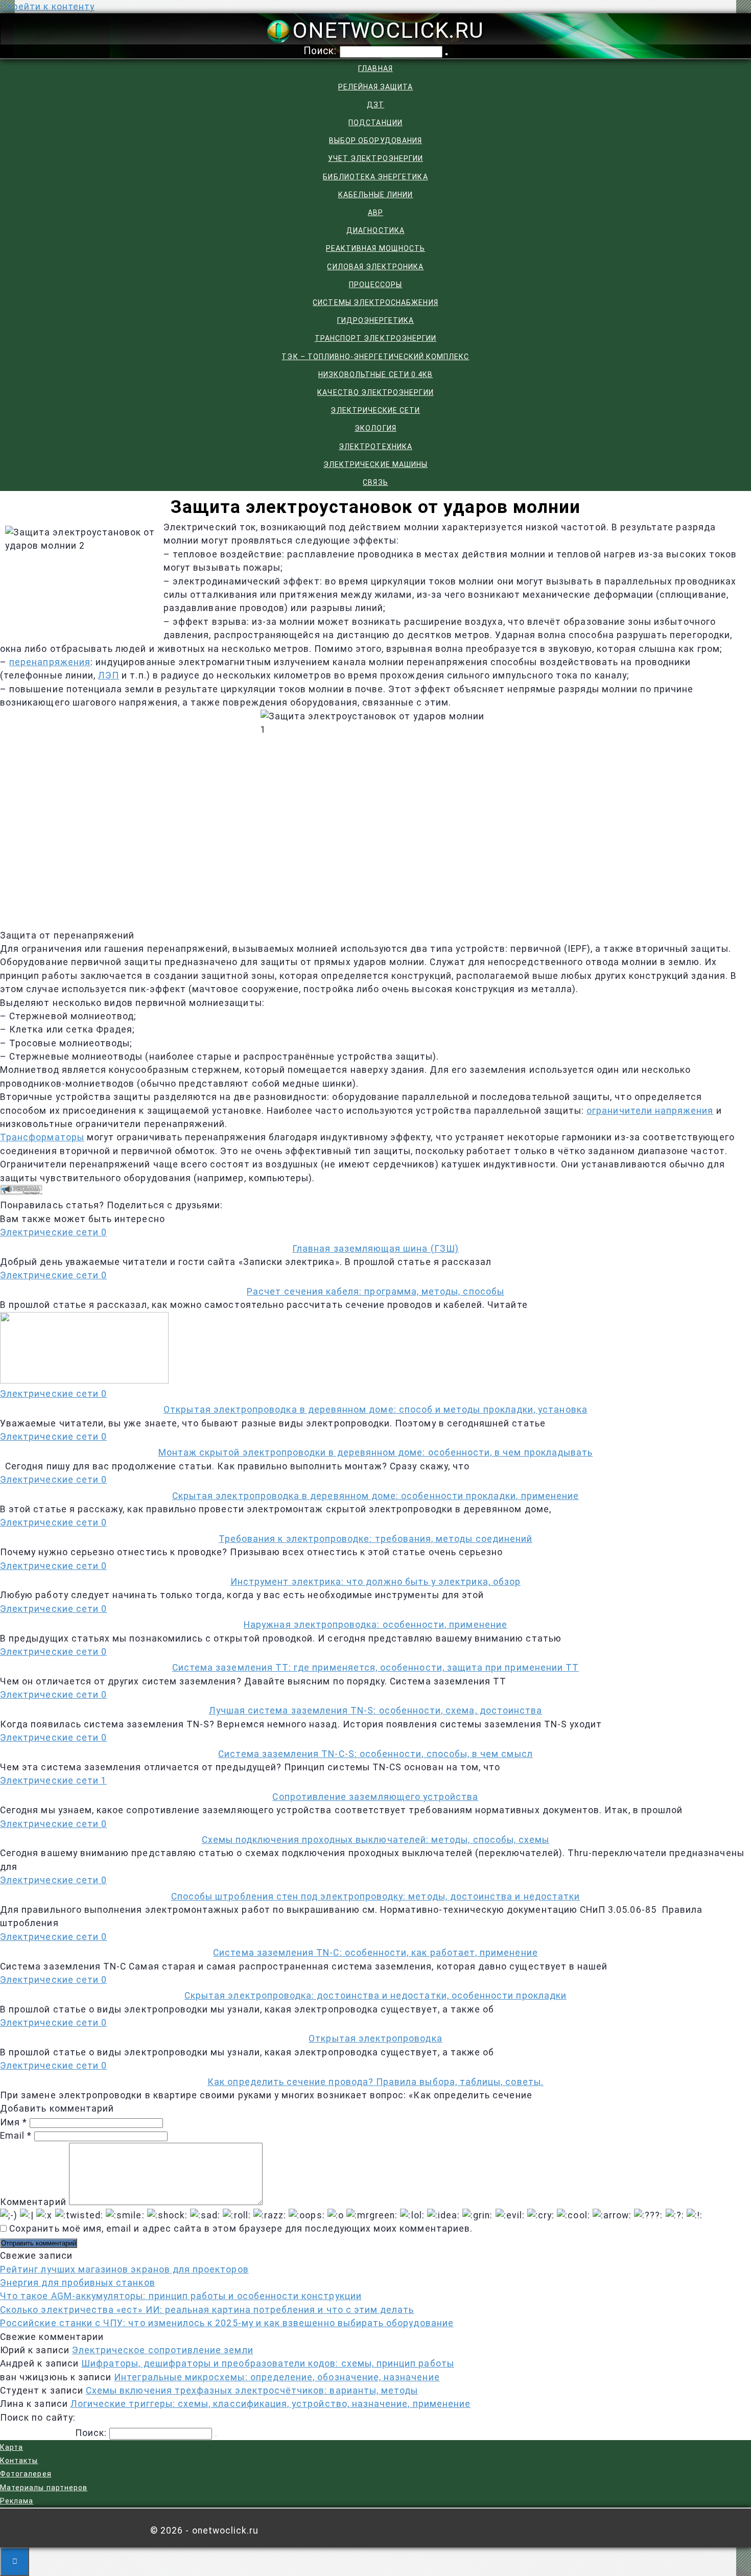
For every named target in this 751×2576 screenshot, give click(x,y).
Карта (11, 2447)
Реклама (17, 2501)
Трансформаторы (42, 1137)
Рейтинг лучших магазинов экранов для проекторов (124, 2269)
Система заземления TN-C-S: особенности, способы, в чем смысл (375, 1754)
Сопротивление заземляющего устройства (375, 1797)
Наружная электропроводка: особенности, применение (375, 1625)
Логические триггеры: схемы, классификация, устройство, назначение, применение (271, 2404)
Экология (375, 428)
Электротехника (375, 447)
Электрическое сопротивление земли (163, 2350)
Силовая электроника (375, 267)
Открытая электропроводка (375, 2039)
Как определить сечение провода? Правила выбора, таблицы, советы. (375, 2082)
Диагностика (375, 230)
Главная (375, 68)
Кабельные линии (376, 195)
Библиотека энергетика (375, 177)
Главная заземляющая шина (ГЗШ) (375, 1249)
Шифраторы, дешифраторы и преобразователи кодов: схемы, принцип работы (268, 2363)
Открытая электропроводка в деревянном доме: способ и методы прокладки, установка (375, 1410)
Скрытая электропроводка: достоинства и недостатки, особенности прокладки (375, 1996)
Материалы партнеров (44, 2488)
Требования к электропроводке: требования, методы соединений (375, 1539)
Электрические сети (375, 410)
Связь (375, 482)
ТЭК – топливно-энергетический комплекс (375, 357)
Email (16, 2136)
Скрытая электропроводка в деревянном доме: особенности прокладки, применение (375, 1496)
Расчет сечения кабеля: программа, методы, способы (375, 1292)
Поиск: (322, 51)
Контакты (19, 2461)
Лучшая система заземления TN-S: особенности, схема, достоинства (376, 1711)
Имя (14, 2122)
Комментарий (33, 2202)
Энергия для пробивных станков (78, 2283)
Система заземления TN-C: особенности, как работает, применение (375, 1953)
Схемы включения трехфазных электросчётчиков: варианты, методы (252, 2391)
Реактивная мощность (375, 248)
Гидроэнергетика (376, 320)
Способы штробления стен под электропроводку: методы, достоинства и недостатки (375, 1896)
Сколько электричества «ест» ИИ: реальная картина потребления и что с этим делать (207, 2310)
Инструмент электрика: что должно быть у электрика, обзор (375, 1582)
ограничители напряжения (650, 1111)
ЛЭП (109, 675)
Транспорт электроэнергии (375, 338)
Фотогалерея (26, 2474)
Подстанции (375, 123)
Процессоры (376, 285)
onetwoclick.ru (388, 30)
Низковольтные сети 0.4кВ (375, 374)
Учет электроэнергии (375, 158)
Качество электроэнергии (375, 392)
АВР (375, 213)
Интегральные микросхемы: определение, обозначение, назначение (277, 2377)
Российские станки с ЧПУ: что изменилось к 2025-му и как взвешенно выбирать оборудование (227, 2323)
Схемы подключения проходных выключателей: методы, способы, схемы (376, 1840)
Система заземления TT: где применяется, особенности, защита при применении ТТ (375, 1668)
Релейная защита (376, 87)
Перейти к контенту (47, 7)
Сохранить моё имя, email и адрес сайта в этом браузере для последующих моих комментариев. (241, 2229)
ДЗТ (375, 105)
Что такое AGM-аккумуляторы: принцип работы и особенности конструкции (181, 2296)
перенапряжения (50, 662)
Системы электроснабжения (375, 302)
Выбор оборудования (375, 140)
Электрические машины (375, 464)
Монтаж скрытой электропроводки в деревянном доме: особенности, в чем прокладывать (376, 1453)
